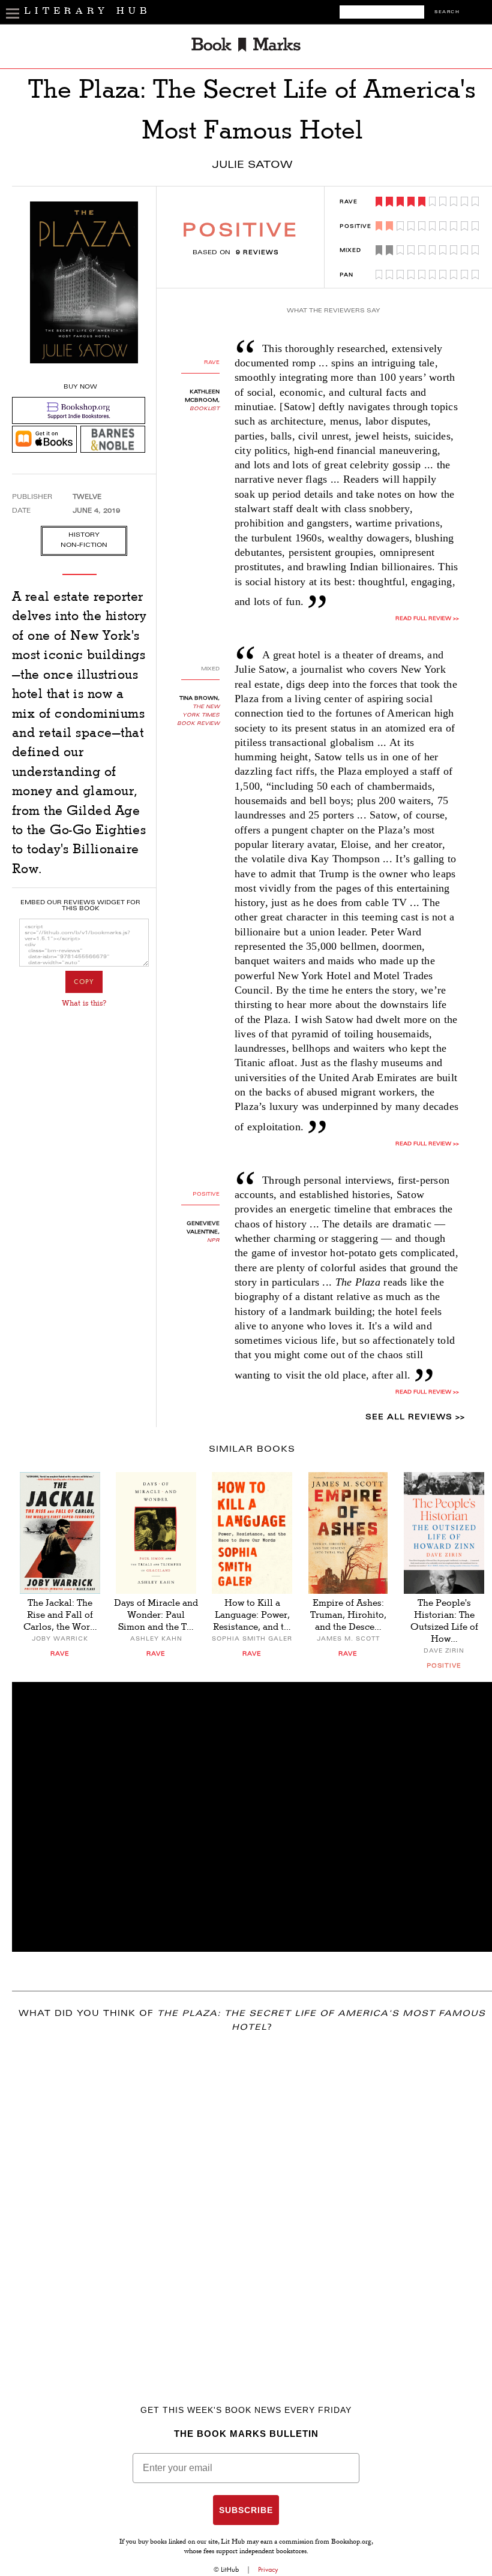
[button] (252, 1817)
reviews (257, 253)
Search (447, 12)
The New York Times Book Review (198, 715)
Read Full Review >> (427, 619)
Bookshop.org (351, 2542)
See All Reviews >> (415, 1418)
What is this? (84, 1003)
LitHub (230, 2569)
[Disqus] (252, 2201)
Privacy (268, 2569)
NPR (213, 1241)
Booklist (205, 409)
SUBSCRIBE (246, 2510)
